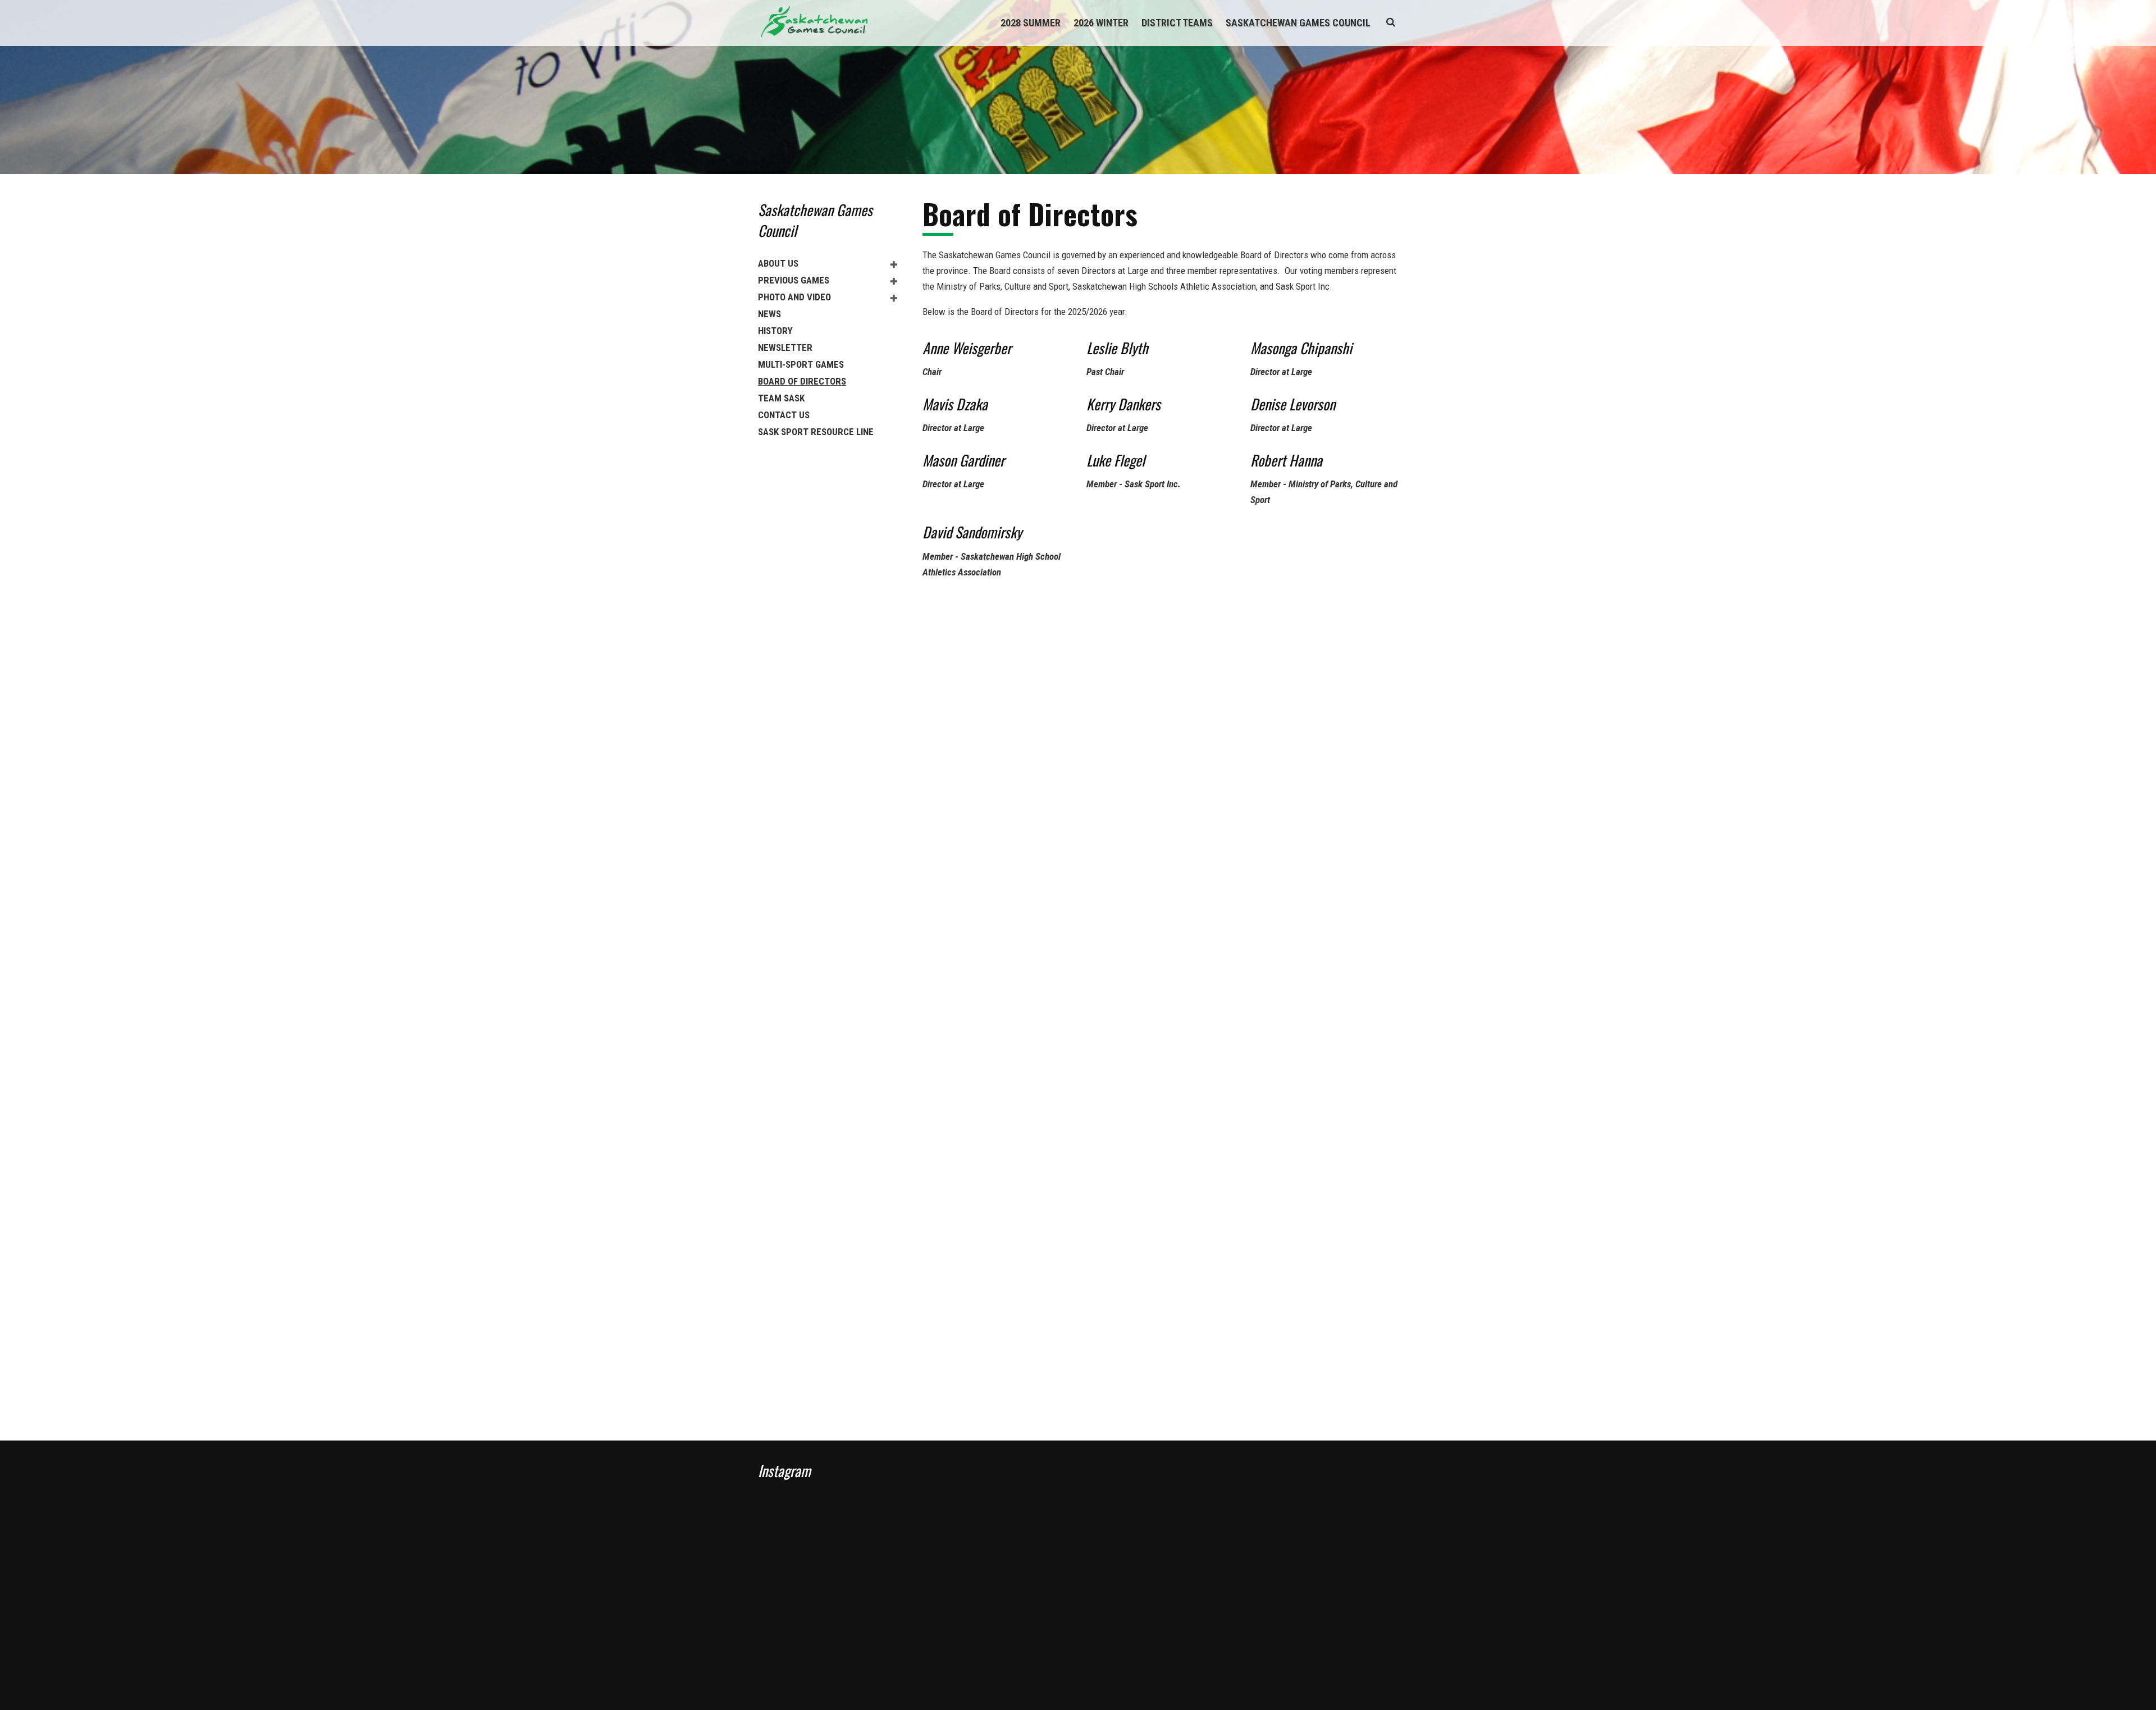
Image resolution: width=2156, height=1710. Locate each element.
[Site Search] (1391, 22)
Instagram (784, 1471)
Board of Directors (802, 381)
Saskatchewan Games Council (1298, 23)
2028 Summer (1031, 23)
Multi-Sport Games (801, 364)
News (769, 314)
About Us (778, 263)
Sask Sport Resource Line (816, 432)
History (775, 331)
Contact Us (784, 415)
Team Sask (781, 398)
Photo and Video (794, 297)
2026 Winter (1101, 23)
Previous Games (794, 280)
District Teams (1177, 23)
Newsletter (785, 348)
